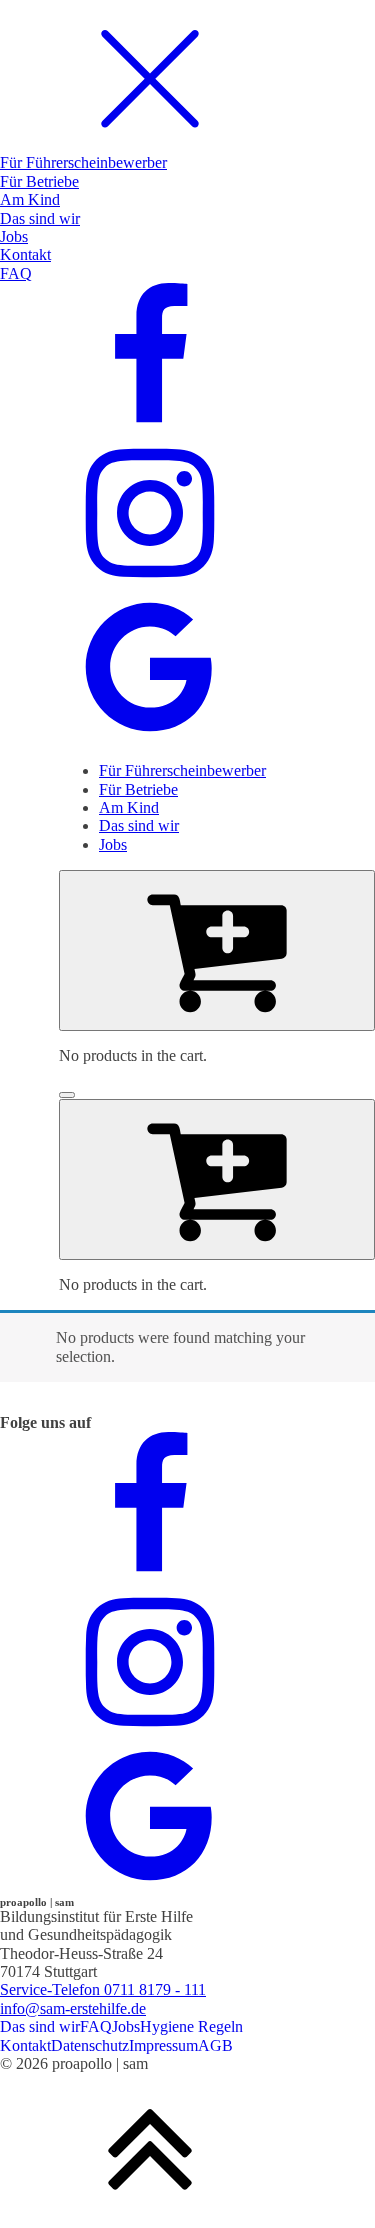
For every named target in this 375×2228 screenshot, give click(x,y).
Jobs (126, 2026)
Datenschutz (90, 2045)
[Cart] (217, 950)
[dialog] (187, 373)
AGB (215, 2045)
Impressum (163, 2045)
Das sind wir (40, 2026)
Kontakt (25, 2045)
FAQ (96, 2026)
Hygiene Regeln (191, 2026)
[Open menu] (67, 1095)
